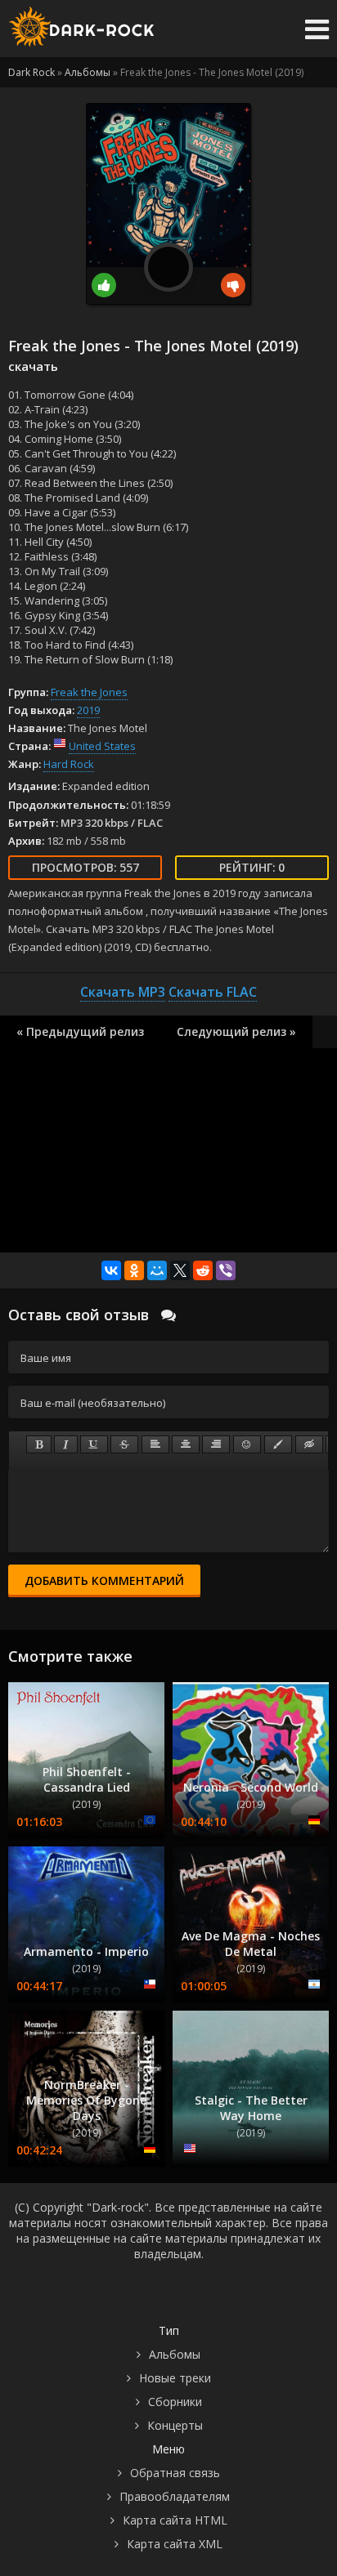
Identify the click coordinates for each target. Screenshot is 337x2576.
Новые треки (175, 2378)
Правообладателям (175, 2496)
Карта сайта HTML (175, 2520)
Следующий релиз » (236, 1031)
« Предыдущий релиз (80, 1031)
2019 (88, 710)
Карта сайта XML (175, 2544)
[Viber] (226, 1270)
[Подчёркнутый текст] (94, 1444)
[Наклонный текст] (66, 1444)
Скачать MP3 (123, 992)
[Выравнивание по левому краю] (155, 1444)
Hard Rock (69, 764)
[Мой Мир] (157, 1270)
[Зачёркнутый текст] (124, 1444)
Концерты (175, 2425)
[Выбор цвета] (278, 1444)
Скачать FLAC (213, 992)
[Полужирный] (39, 1444)
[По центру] (186, 1444)
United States (102, 746)
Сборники (175, 2402)
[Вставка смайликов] (247, 1444)
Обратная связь (175, 2473)
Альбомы (175, 2354)
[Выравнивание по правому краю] (216, 1444)
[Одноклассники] (134, 1270)
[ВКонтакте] (111, 1270)
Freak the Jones (89, 692)
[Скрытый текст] (309, 1444)
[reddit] (203, 1270)
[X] (180, 1270)
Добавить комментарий (104, 1580)
